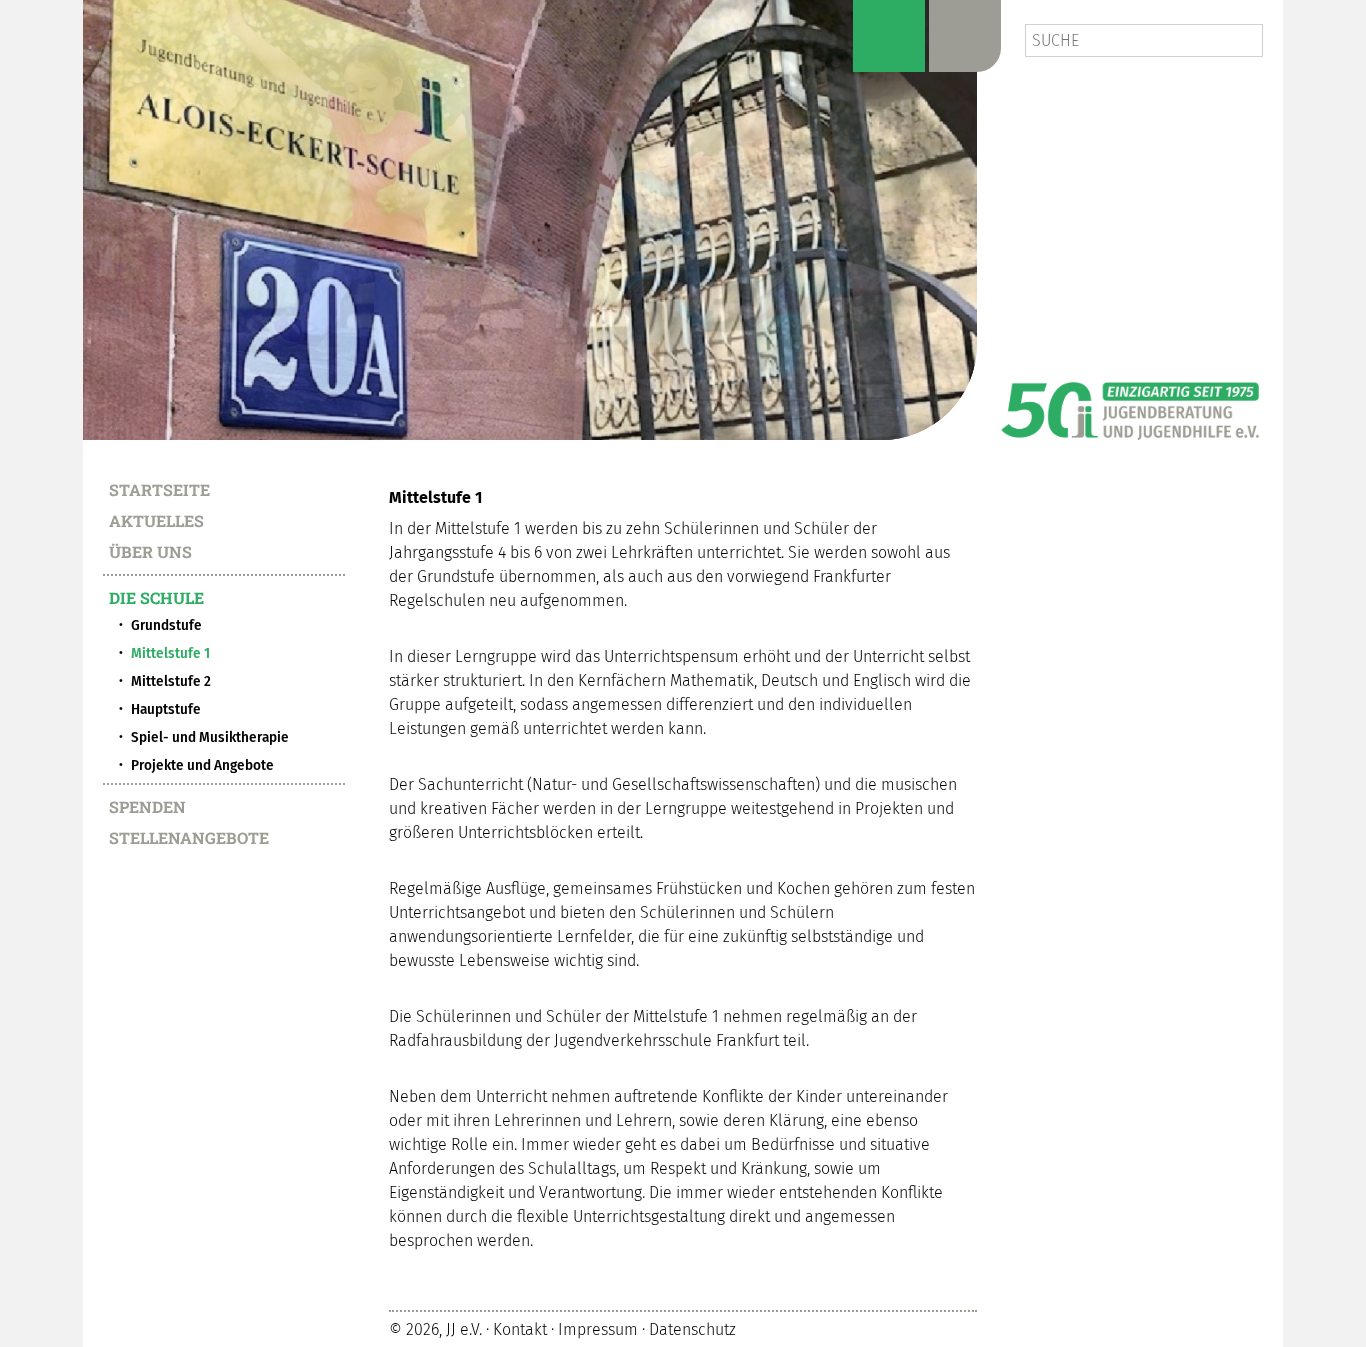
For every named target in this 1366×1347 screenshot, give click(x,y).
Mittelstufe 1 (170, 653)
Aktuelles (156, 520)
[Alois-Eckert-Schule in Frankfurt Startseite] (530, 220)
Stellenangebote (189, 837)
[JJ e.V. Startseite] (1130, 404)
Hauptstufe (166, 709)
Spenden (147, 806)
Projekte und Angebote (202, 765)
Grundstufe (166, 625)
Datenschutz (692, 1330)
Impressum (598, 1330)
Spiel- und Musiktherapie (210, 737)
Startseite (159, 489)
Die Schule (156, 597)
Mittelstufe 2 (171, 681)
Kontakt (520, 1330)
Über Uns (150, 551)
